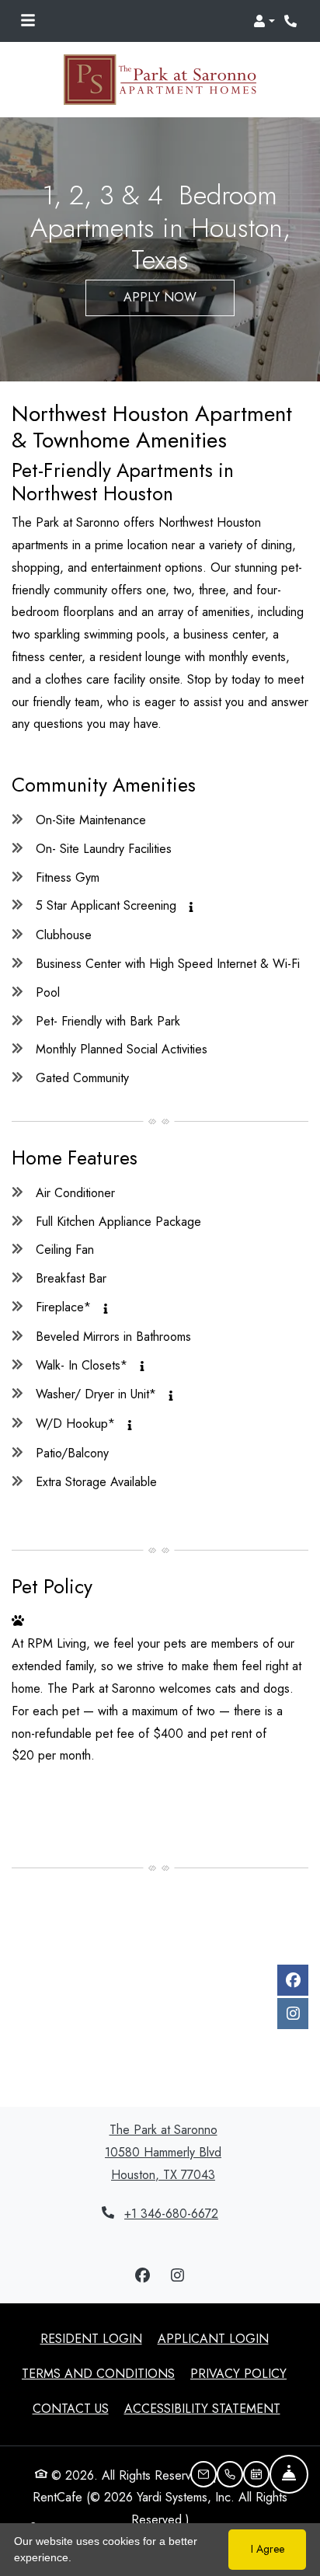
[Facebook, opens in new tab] (293, 1980)
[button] (264, 21)
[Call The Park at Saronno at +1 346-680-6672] (292, 21)
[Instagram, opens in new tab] (293, 2014)
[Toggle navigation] (28, 21)
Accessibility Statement (202, 2408)
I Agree (268, 2549)
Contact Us (71, 2409)
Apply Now (160, 297)
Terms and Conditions (98, 2373)
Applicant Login (213, 2338)
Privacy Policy (238, 2373)
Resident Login (91, 2338)
